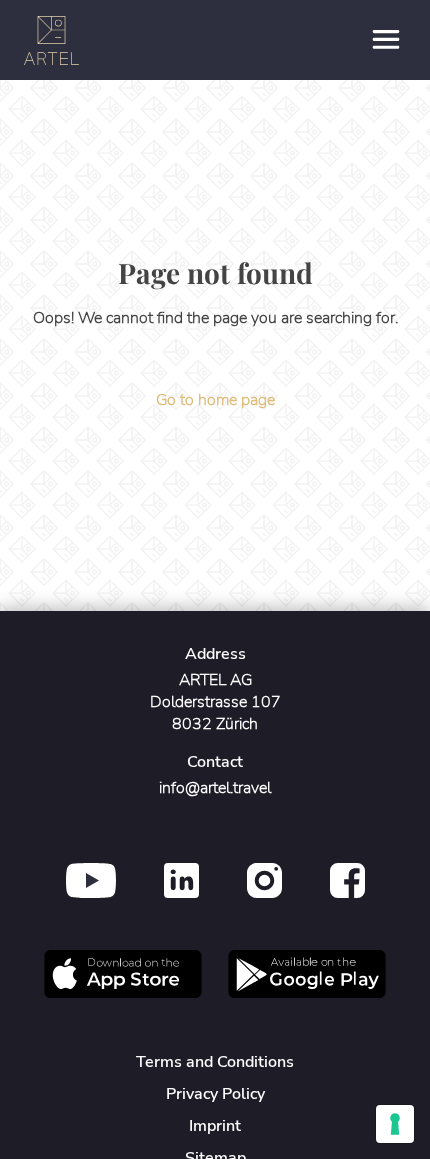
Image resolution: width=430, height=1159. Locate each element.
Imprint (215, 1126)
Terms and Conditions (215, 1062)
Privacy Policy (215, 1094)
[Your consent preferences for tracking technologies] (395, 1124)
